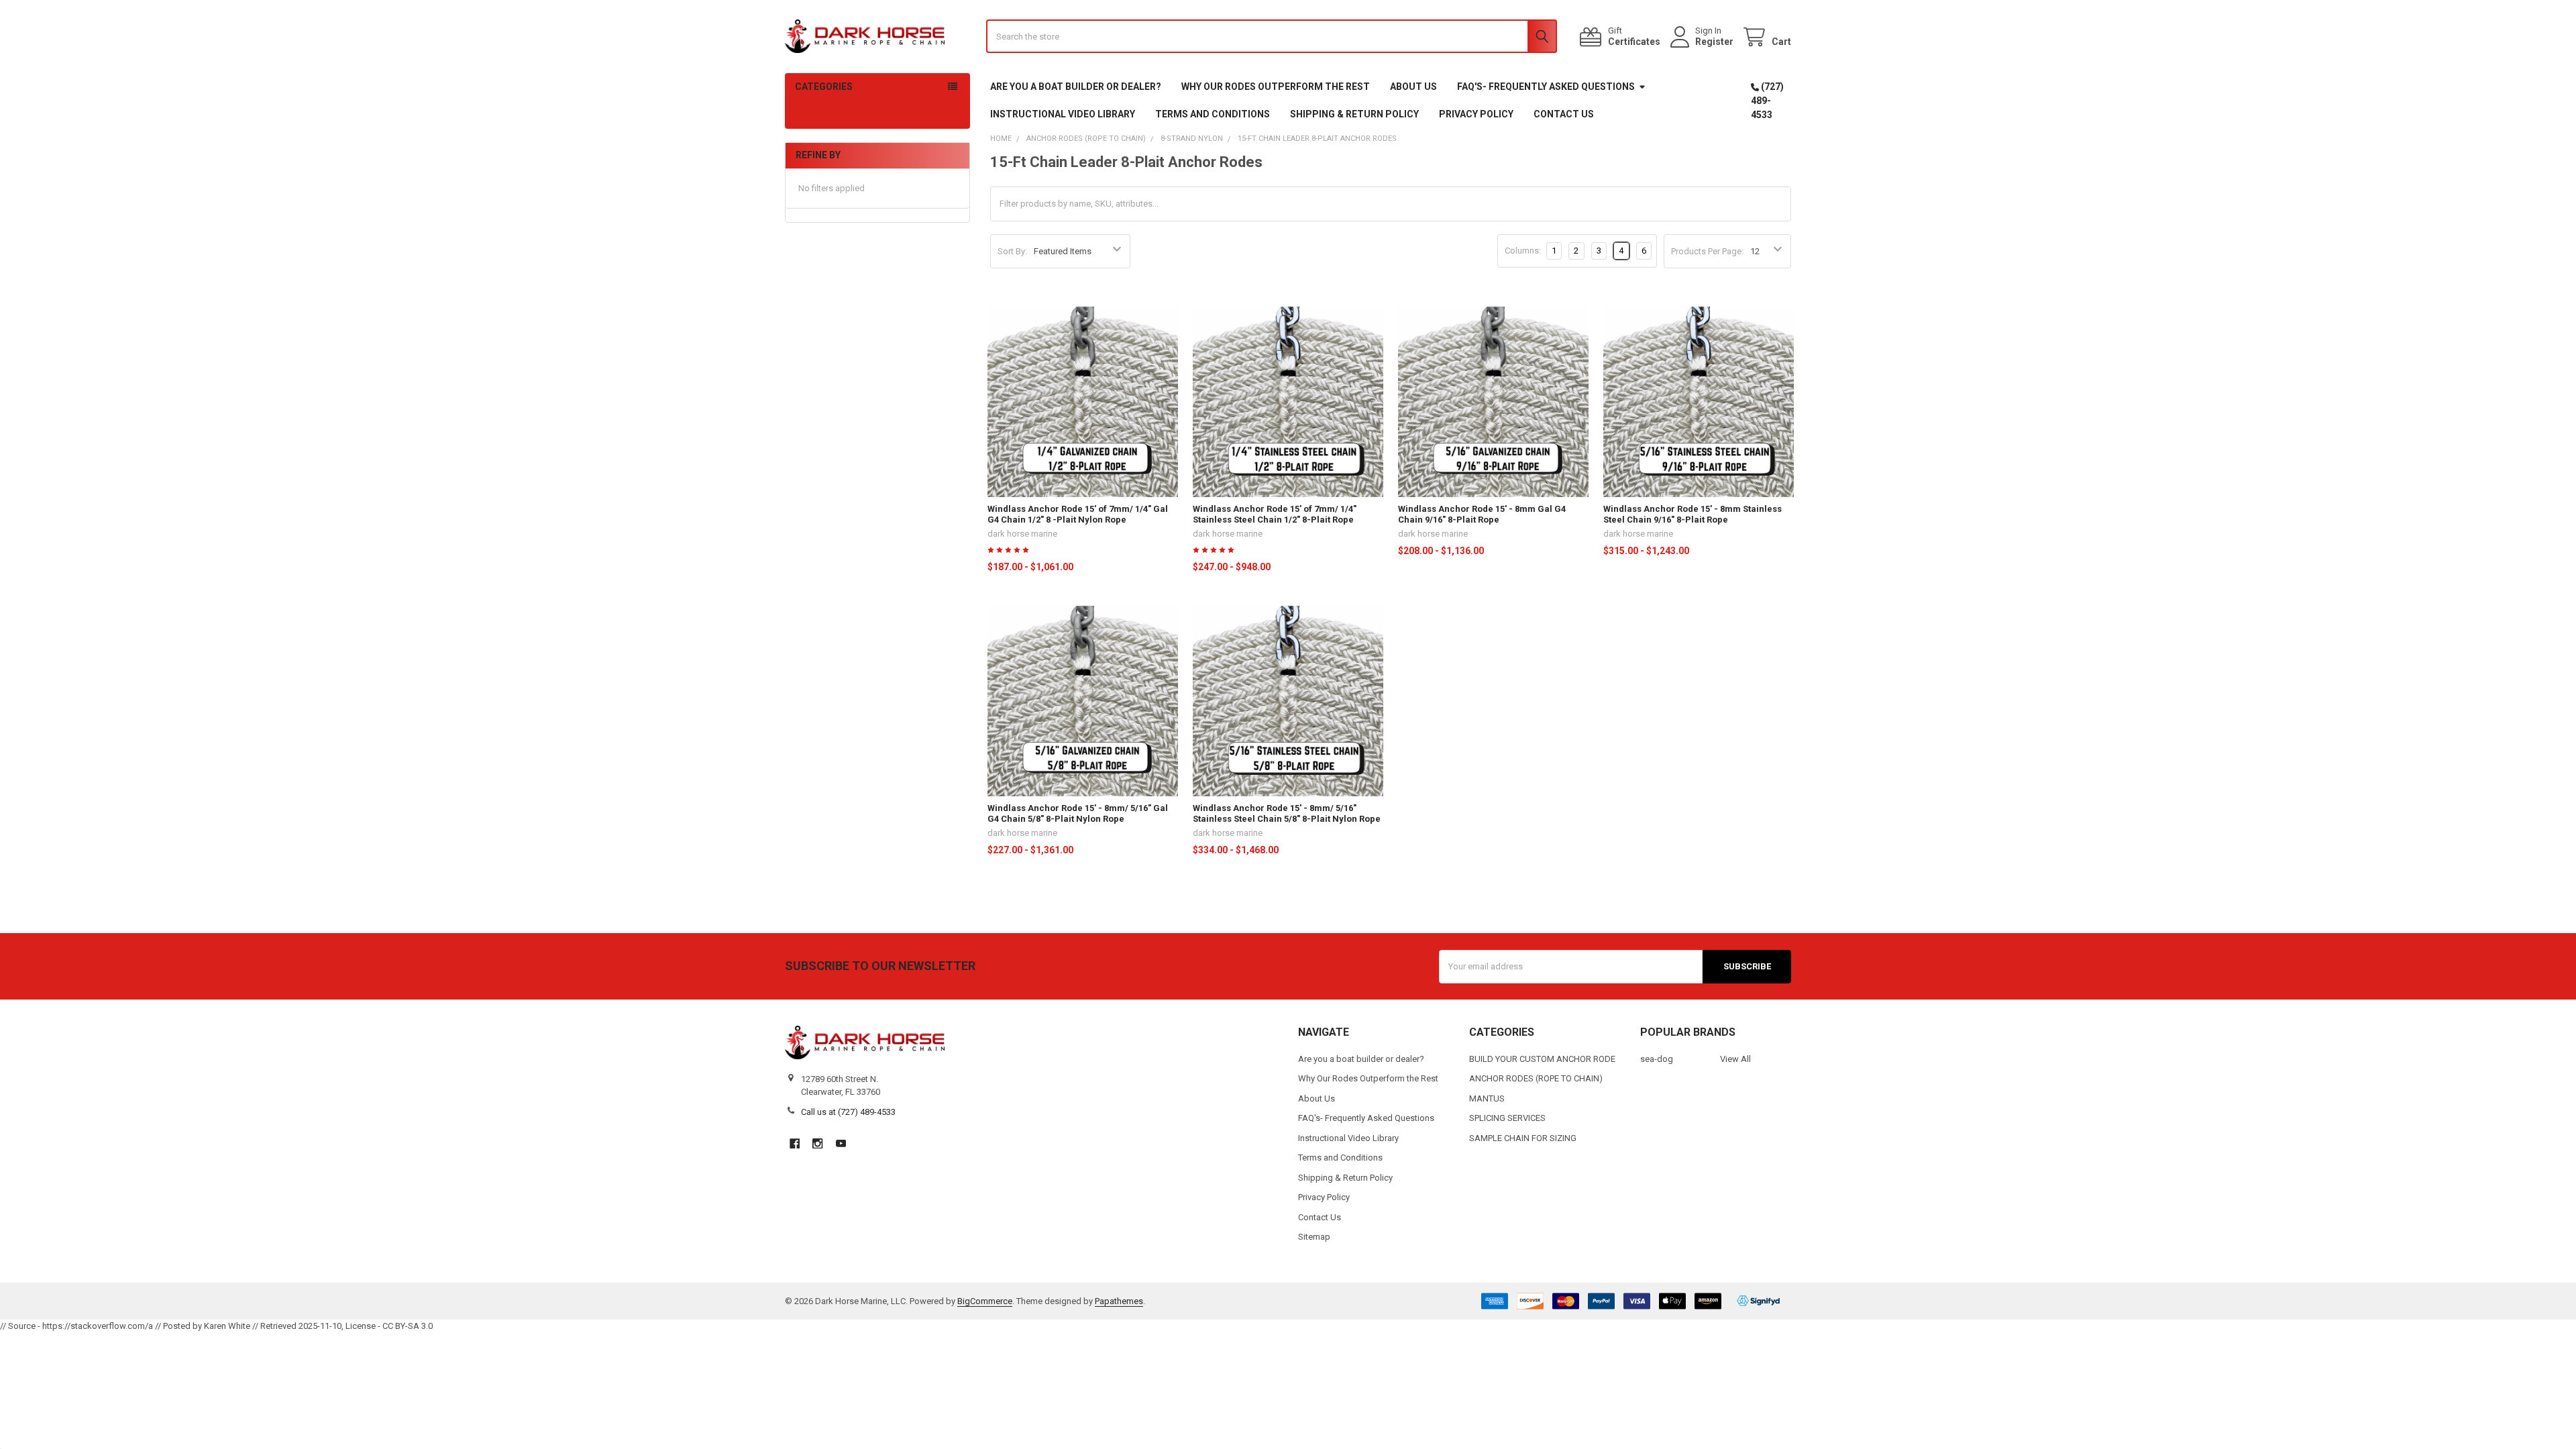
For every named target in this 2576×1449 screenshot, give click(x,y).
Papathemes (1119, 1301)
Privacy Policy (1476, 114)
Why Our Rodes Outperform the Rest (1276, 87)
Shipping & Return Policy (1354, 114)
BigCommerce (985, 1301)
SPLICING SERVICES (1507, 1118)
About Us (1413, 87)
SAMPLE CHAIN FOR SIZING (1523, 1138)
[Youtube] (841, 1143)
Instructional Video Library (1063, 114)
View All (1735, 1059)
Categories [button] (824, 87)
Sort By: (1012, 251)
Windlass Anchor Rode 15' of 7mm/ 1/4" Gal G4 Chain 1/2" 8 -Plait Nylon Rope (1078, 514)
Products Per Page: (1707, 251)
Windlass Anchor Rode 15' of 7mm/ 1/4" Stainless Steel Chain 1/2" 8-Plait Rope (1275, 514)
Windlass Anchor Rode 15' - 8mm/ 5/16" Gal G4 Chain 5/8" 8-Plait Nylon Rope (1078, 813)
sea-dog (1657, 1059)
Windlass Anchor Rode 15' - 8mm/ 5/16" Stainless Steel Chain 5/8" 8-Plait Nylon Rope (1287, 813)
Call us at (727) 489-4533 (848, 1112)
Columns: (1523, 251)
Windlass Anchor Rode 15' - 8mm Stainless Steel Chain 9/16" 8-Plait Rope (1693, 514)
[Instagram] (817, 1143)
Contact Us (1564, 114)
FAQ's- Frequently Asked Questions (1546, 87)
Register (1714, 42)
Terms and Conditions (1213, 114)
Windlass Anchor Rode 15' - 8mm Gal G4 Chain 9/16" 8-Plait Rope (1482, 514)
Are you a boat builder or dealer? (1076, 87)
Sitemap (1314, 1237)
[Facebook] (795, 1143)
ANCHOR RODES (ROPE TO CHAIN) (1536, 1078)
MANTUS (1487, 1098)
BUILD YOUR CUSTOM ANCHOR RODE (1542, 1059)
